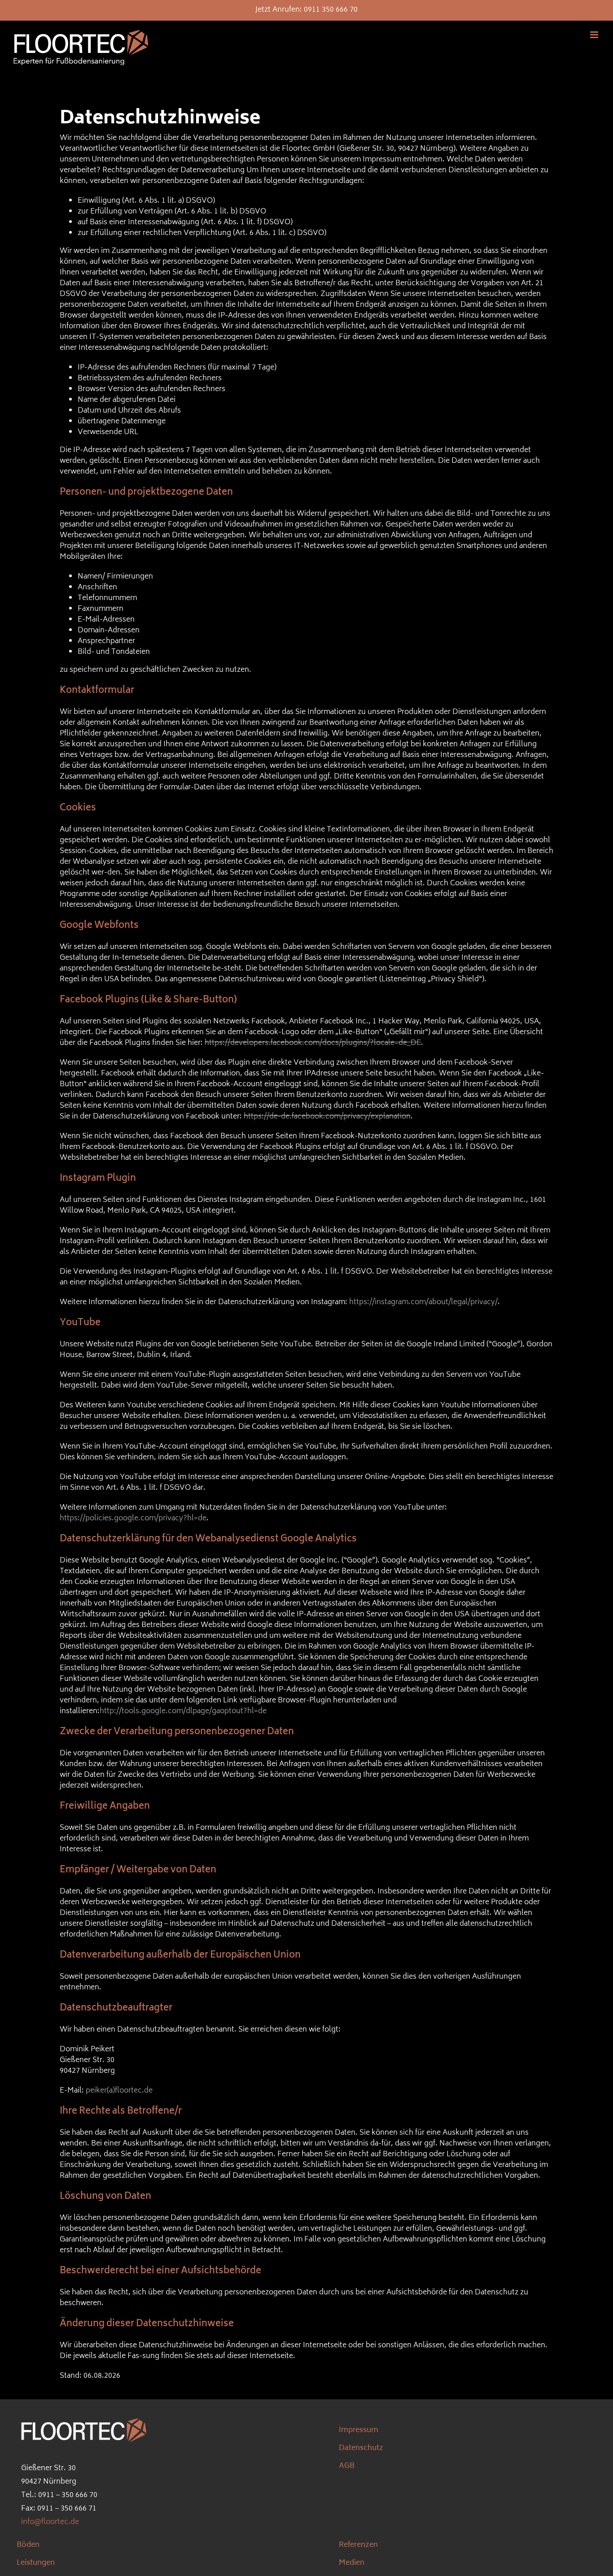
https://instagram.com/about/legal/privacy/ (423, 1302)
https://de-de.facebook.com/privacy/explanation (327, 1117)
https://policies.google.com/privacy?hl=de (133, 1519)
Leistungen (36, 2563)
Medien (352, 2563)
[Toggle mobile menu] (595, 35)
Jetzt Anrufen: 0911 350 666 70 (306, 10)
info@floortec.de (50, 2522)
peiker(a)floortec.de (119, 2091)
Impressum (359, 2430)
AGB (347, 2466)
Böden (28, 2545)
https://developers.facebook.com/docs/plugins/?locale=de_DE (313, 1043)
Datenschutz (361, 2448)
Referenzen (358, 2545)
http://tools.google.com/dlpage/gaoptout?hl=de (183, 1711)
